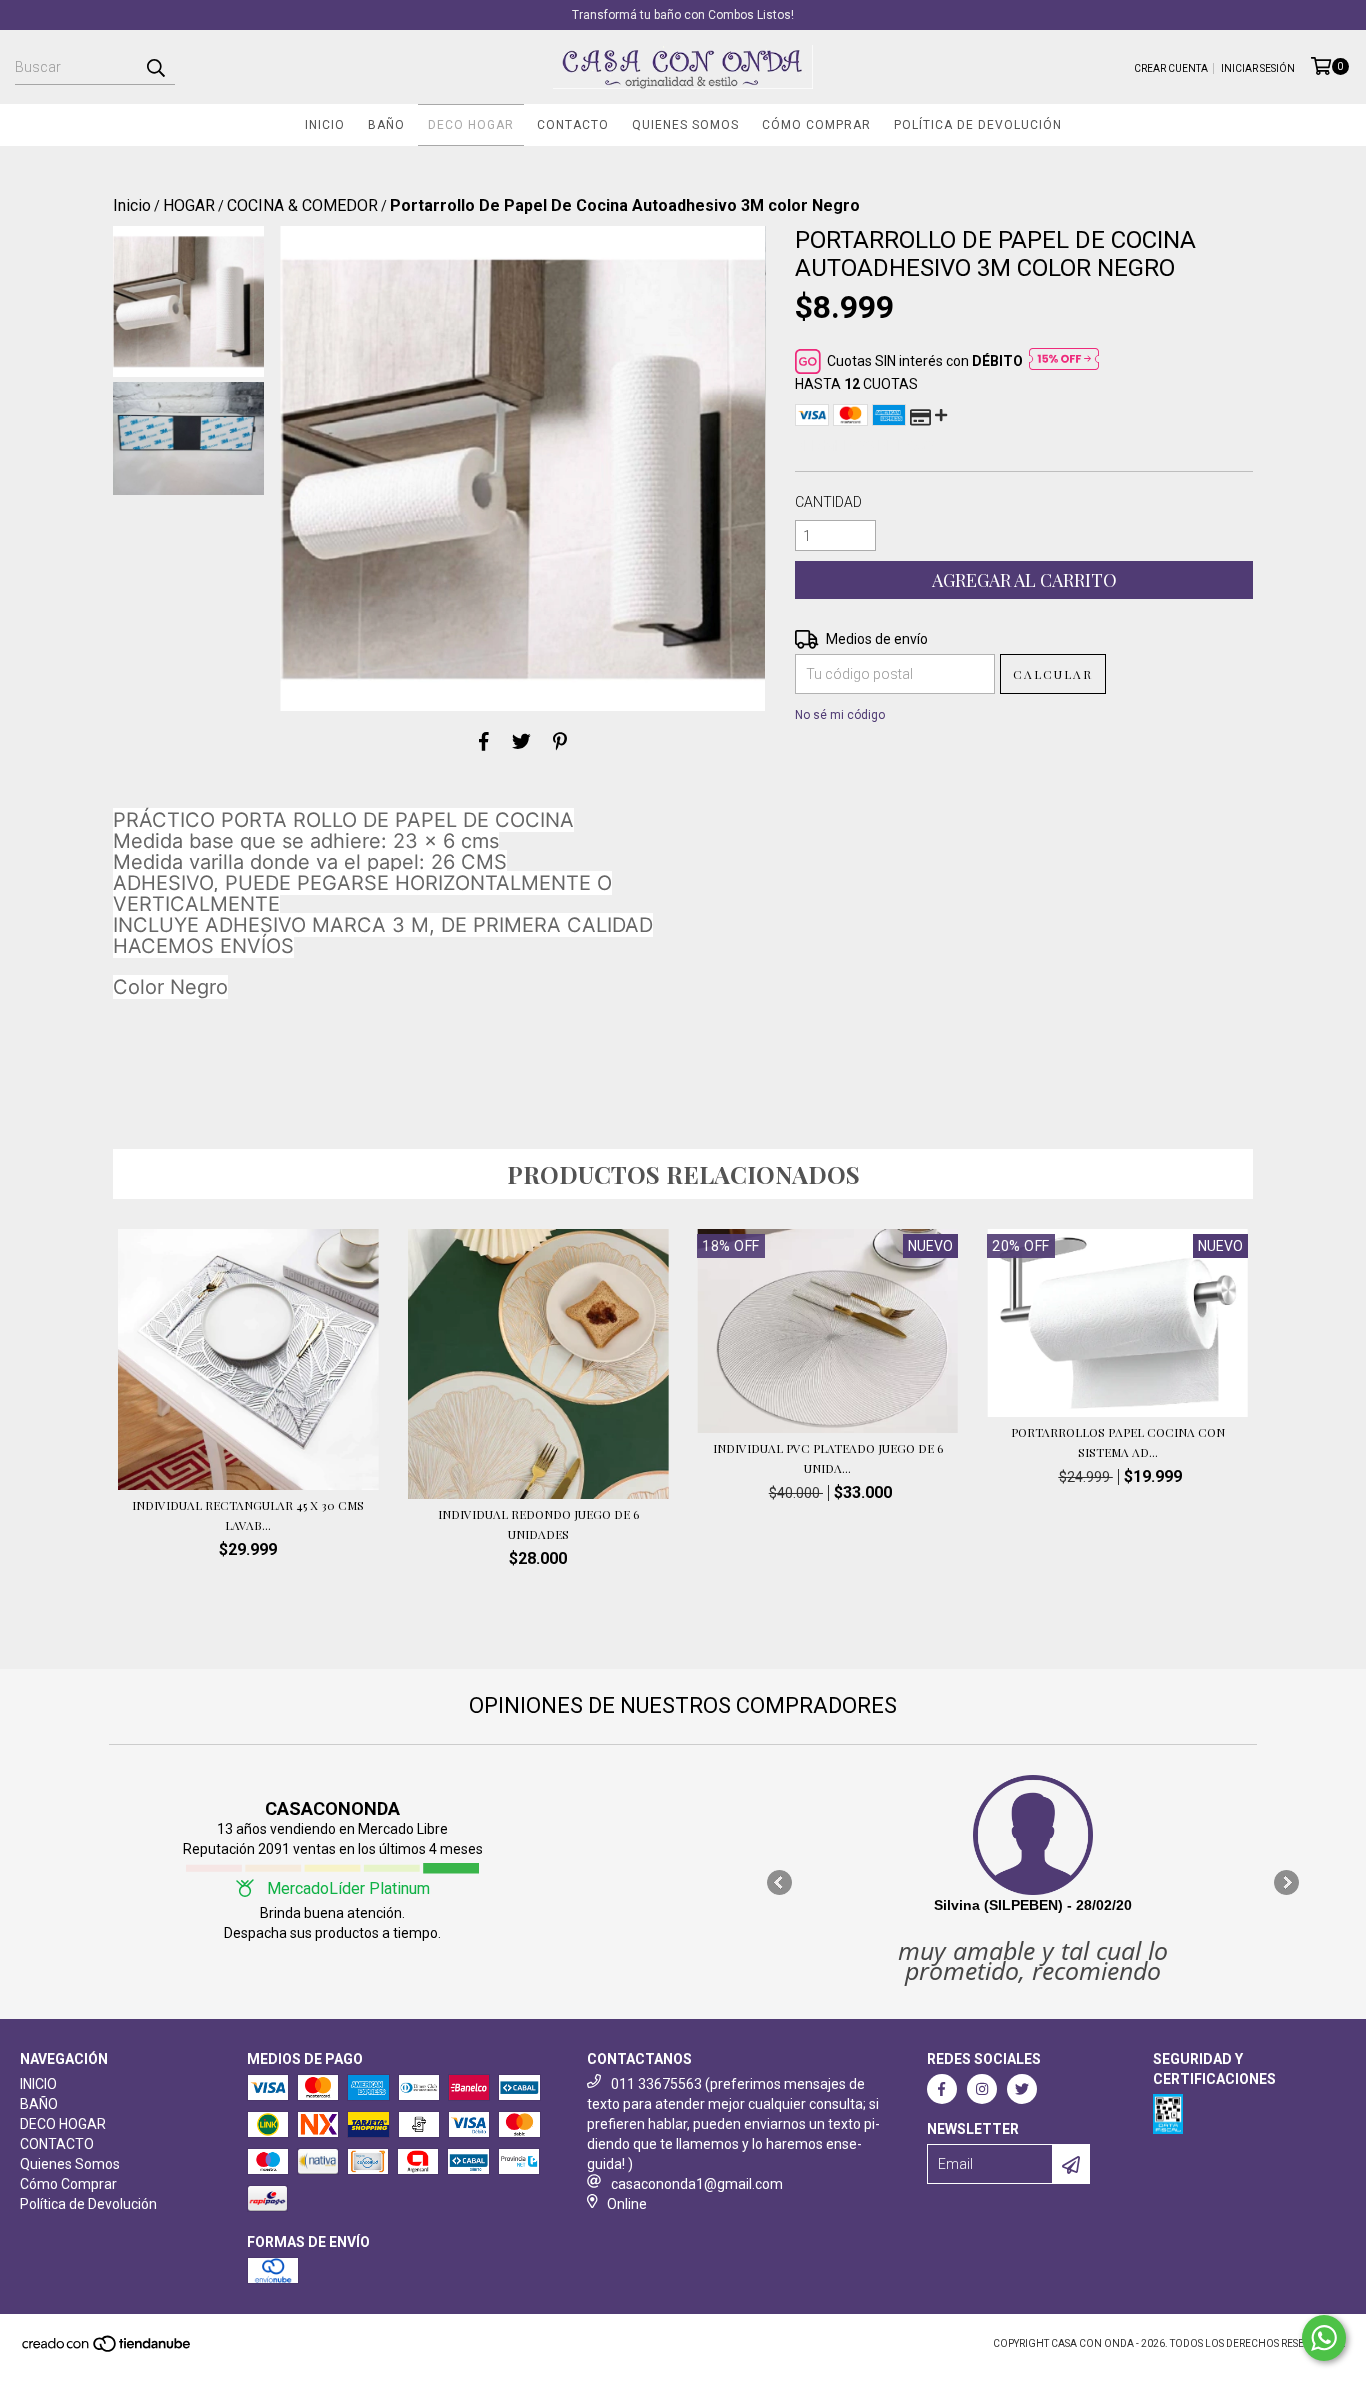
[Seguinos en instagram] (982, 2089)
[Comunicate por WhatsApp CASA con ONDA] (1324, 2338)
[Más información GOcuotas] (1064, 361)
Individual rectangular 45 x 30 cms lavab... (248, 1515)
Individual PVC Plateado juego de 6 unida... (828, 1458)
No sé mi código (840, 715)
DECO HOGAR (471, 125)
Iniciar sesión (1258, 68)
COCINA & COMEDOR (302, 205)
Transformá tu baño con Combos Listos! (683, 15)
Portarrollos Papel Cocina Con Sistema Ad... (1118, 1442)
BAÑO (386, 125)
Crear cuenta (1171, 68)
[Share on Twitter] (521, 741)
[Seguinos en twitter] (1022, 2089)
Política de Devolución (978, 125)
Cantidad (828, 502)
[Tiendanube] (107, 2350)
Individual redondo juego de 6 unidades (538, 1524)
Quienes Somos (685, 125)
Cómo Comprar (816, 125)
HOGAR (189, 205)
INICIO (325, 125)
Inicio (132, 205)
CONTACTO (573, 125)
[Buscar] (155, 67)
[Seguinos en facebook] (942, 2089)
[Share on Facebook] (484, 741)
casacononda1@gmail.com (697, 2184)
